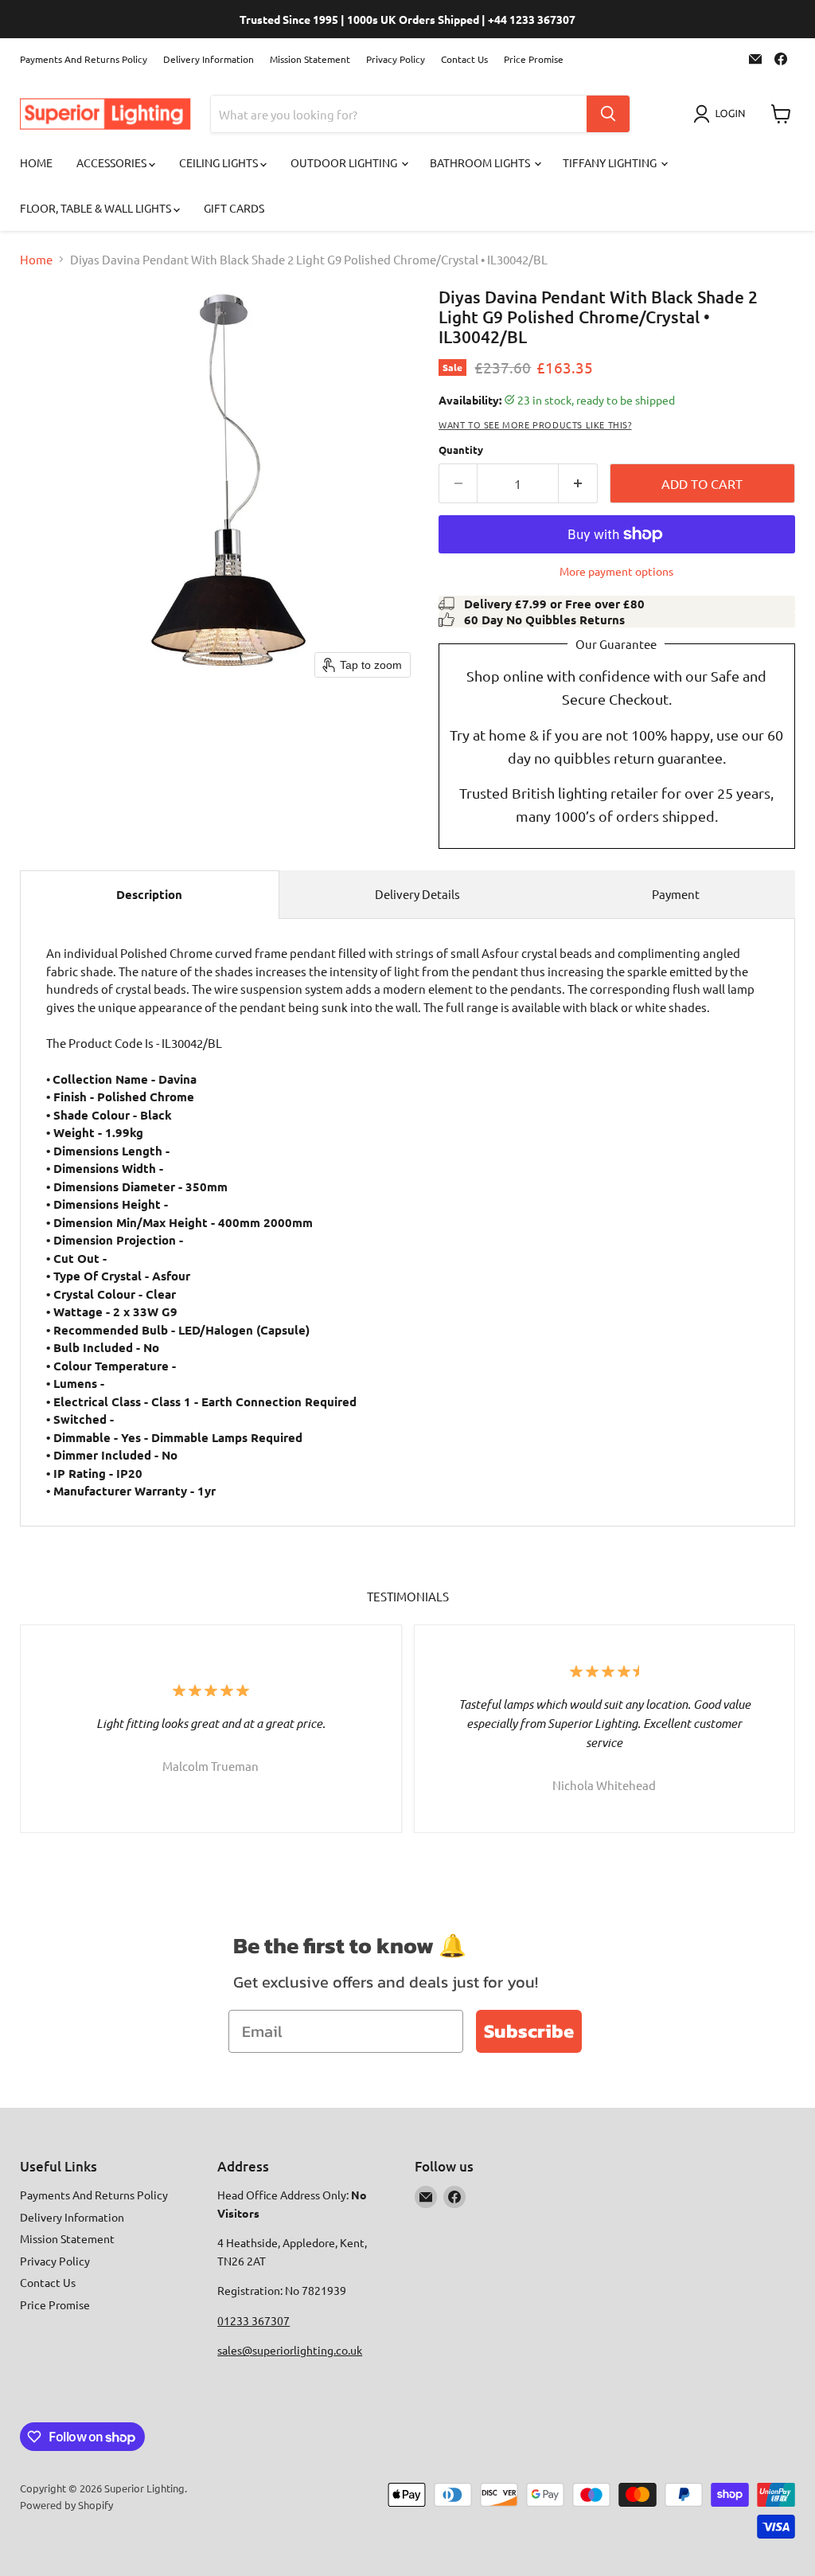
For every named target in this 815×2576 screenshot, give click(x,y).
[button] (722, 114)
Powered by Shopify (66, 2505)
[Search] (608, 114)
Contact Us (464, 59)
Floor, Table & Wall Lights (97, 208)
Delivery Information (209, 59)
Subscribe (529, 2031)
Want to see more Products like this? (535, 424)
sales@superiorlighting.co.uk (290, 2350)
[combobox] (399, 114)
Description (149, 894)
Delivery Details (417, 894)
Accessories (113, 162)
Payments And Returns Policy (84, 59)
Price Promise (534, 59)
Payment (676, 894)
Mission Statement (310, 59)
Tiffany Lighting (611, 162)
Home (36, 162)
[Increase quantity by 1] (578, 483)
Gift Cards (234, 208)
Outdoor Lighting (345, 162)
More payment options (616, 571)
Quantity (461, 450)
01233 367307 (253, 2320)
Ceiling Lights (220, 162)
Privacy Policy (396, 59)
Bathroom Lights (481, 162)
